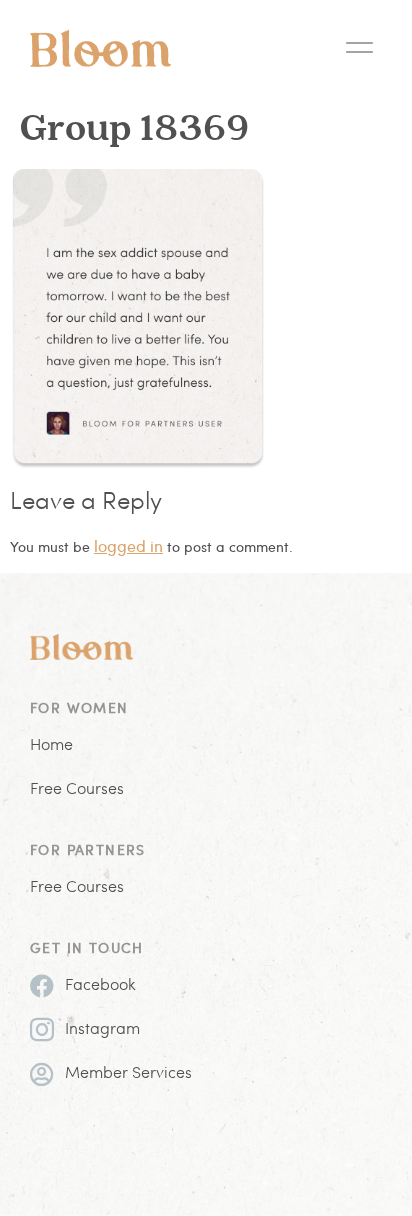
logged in (128, 545)
